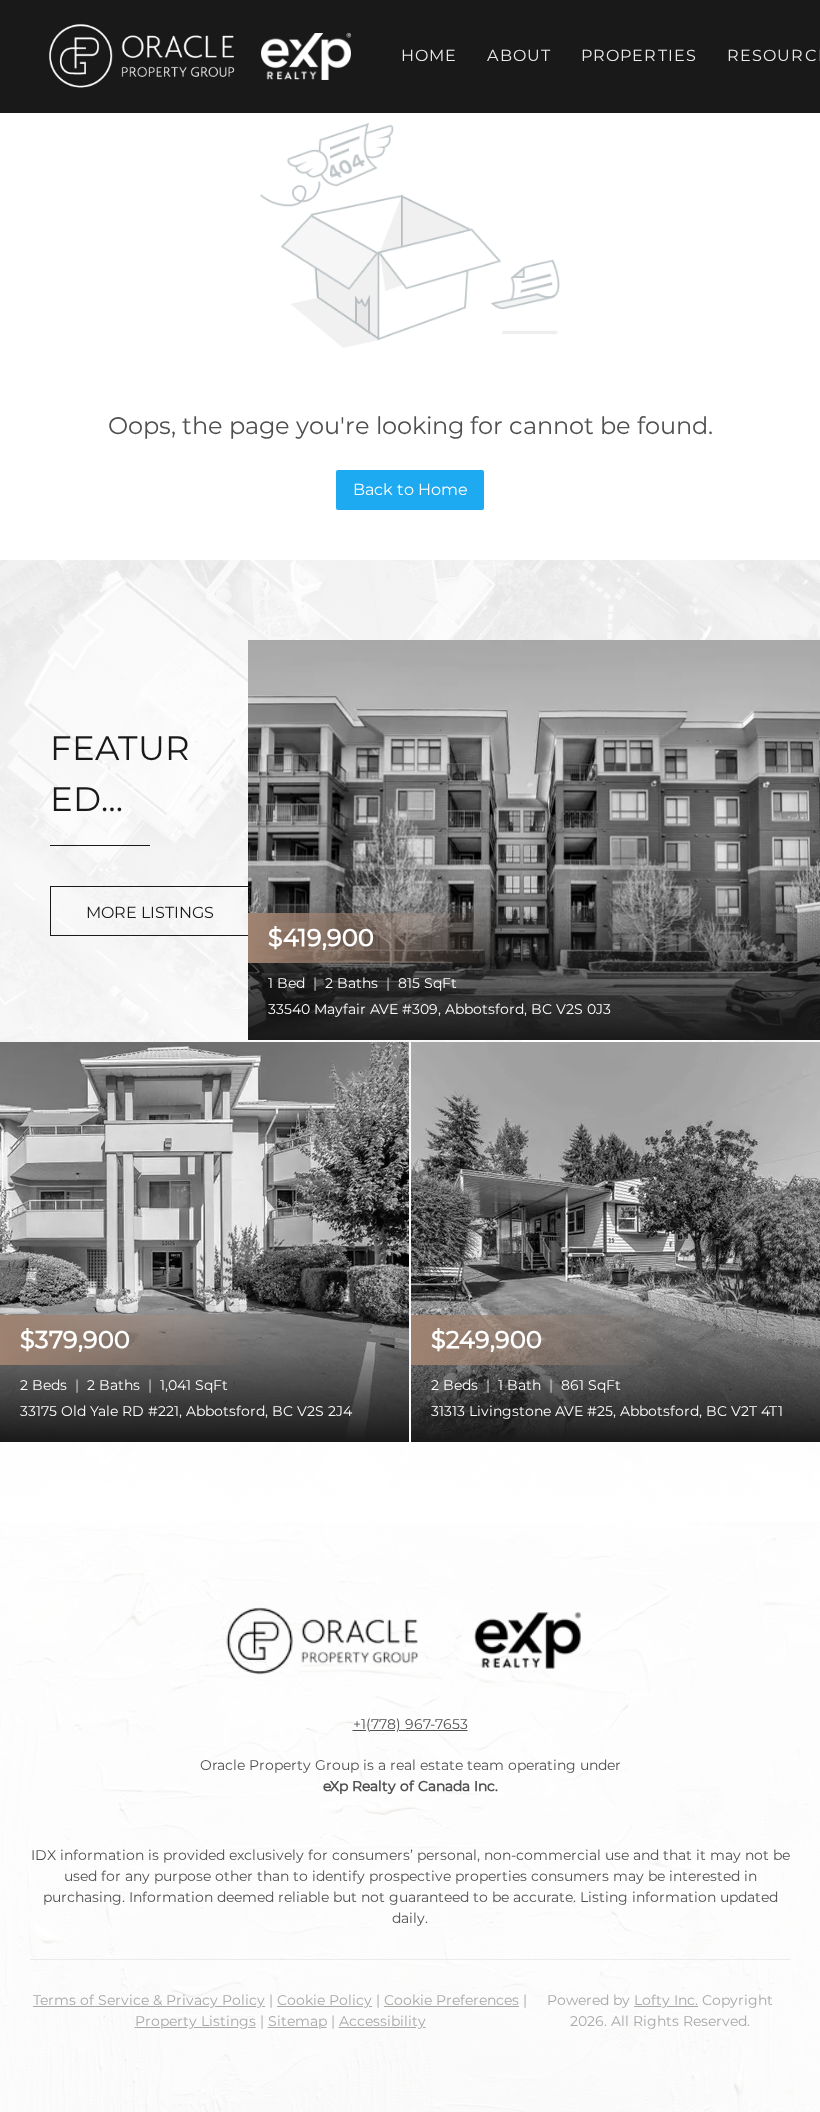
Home (429, 55)
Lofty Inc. (666, 2000)
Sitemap (297, 2021)
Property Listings (195, 2021)
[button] (141, 56)
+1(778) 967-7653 (410, 1724)
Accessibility (382, 2021)
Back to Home (410, 489)
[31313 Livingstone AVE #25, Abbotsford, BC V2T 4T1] (615, 1240)
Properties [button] (639, 55)
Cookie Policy (324, 2000)
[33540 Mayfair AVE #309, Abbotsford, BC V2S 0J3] (534, 838)
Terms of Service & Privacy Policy (149, 2000)
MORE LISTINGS (150, 912)
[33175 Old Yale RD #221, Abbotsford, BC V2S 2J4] (204, 1240)
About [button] (519, 55)
